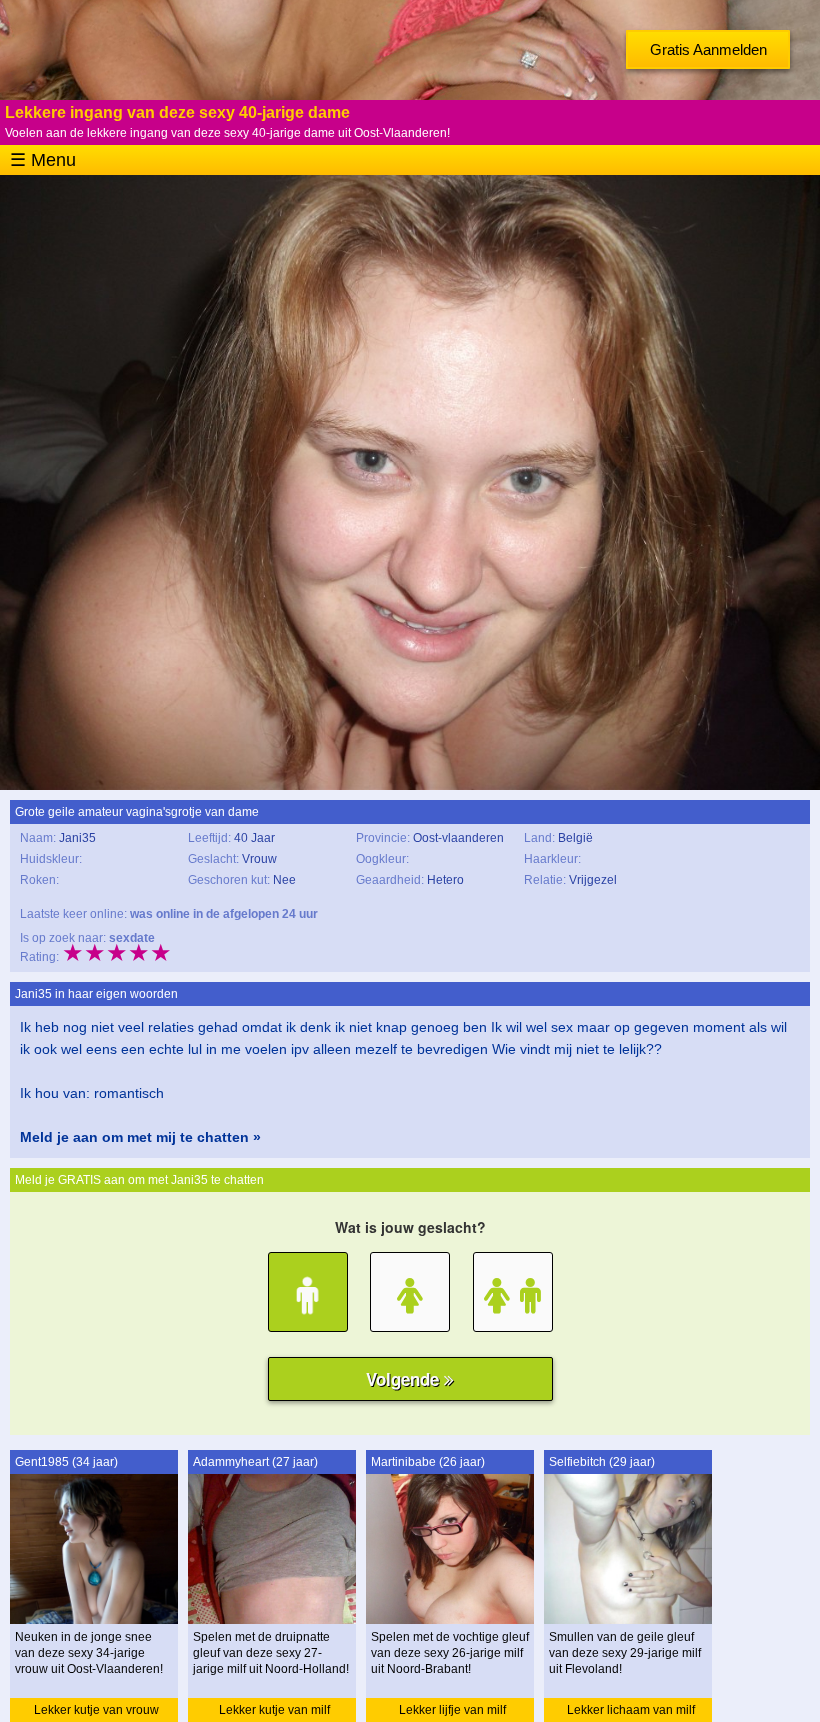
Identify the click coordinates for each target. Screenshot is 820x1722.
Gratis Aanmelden (708, 49)
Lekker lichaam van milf (631, 1710)
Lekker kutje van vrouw (96, 1710)
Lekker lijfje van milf (452, 1710)
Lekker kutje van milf (274, 1710)
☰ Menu (43, 160)
